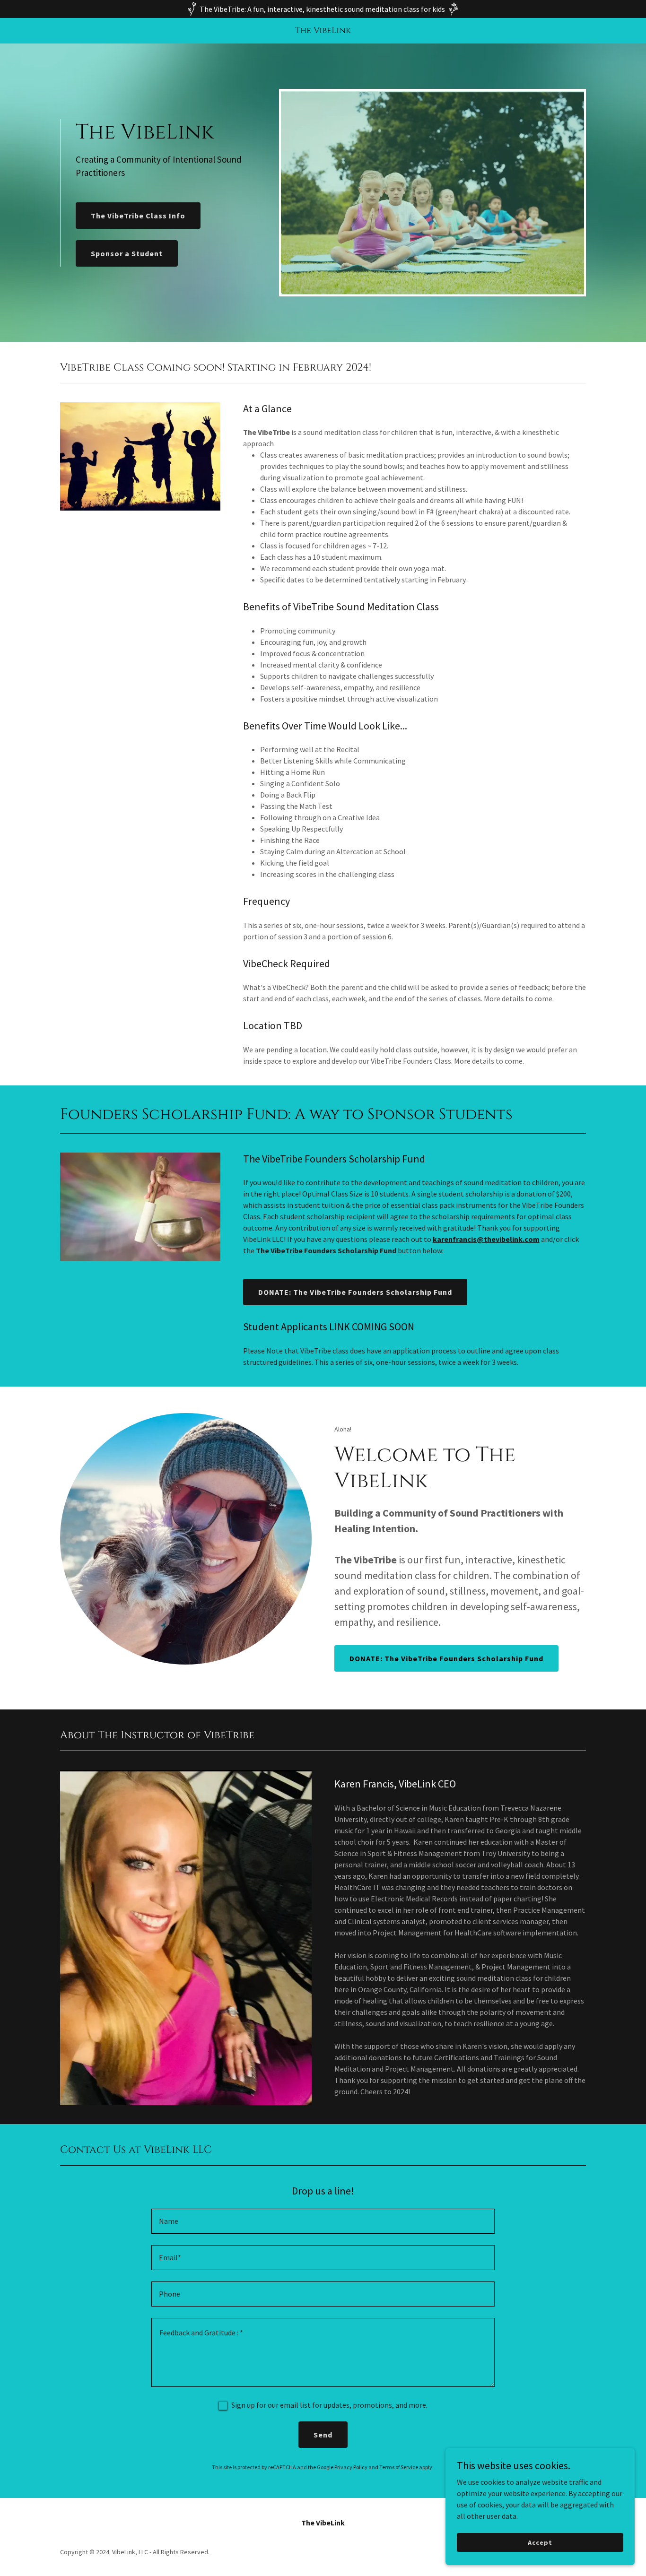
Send (323, 2435)
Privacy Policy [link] (351, 2467)
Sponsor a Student (127, 253)
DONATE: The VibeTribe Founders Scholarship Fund (355, 1292)
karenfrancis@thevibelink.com (486, 1239)
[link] (323, 30)
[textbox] (323, 2221)
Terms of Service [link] (399, 2467)
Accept (540, 2542)
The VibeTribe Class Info (138, 216)
